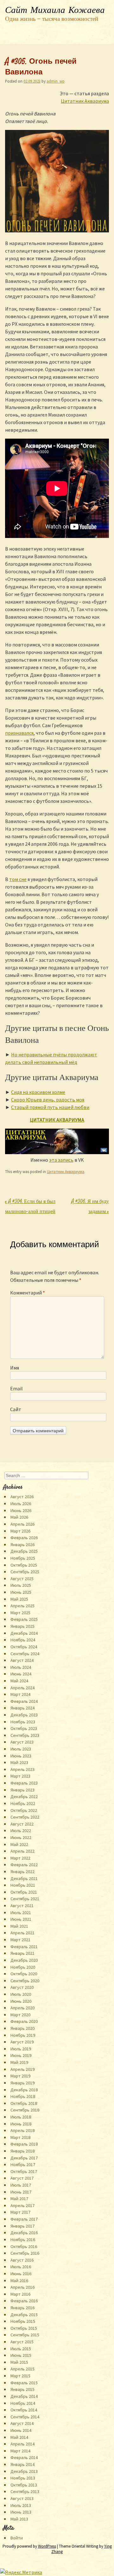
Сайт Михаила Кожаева (55, 10)
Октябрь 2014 (24, 2410)
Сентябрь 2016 (25, 2253)
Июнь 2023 (21, 1756)
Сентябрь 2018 (25, 2110)
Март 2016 (20, 2294)
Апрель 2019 (22, 2069)
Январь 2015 (22, 2389)
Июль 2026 (21, 1504)
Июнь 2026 (21, 1510)
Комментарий (28, 1293)
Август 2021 (22, 1906)
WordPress (47, 2546)
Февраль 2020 (24, 2021)
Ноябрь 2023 (23, 1722)
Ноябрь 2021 (23, 1885)
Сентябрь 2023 (25, 1735)
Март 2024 (20, 1694)
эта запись (61, 1160)
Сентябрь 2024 (25, 1654)
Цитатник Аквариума (85, 101)
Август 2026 (22, 1497)
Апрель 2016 (22, 2287)
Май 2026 (19, 1517)
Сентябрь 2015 (25, 2335)
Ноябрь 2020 (23, 1967)
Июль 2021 (21, 1913)
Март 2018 (20, 2137)
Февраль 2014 (24, 2457)
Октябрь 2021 (24, 1892)
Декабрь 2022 (24, 1796)
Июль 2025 (21, 1585)
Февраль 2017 (24, 2219)
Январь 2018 (22, 2151)
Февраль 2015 (24, 2383)
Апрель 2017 (22, 2205)
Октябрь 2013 (24, 2485)
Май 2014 (19, 2437)
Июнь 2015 (21, 2355)
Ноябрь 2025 (23, 1558)
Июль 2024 (21, 1667)
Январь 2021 (22, 1953)
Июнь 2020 (21, 2001)
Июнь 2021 (21, 1919)
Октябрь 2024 (24, 1647)
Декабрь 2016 (24, 2233)
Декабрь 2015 (24, 2315)
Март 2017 (20, 2212)
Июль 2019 (21, 2049)
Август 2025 (22, 1579)
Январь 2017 (22, 2226)
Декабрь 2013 (24, 2471)
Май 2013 (19, 2519)
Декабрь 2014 (24, 2396)
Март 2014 (20, 2451)
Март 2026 (20, 1531)
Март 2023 (20, 1776)
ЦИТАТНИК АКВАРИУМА (57, 1120)
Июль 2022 (21, 1831)
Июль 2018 (21, 2117)
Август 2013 (22, 2498)
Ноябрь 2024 (23, 1640)
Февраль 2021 (24, 1947)
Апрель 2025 (22, 1606)
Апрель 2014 (22, 2444)
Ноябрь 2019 (23, 2035)
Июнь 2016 (21, 2274)
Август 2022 (22, 1824)
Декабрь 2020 (24, 1960)
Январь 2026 (22, 1545)
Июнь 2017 (21, 2192)
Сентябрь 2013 (25, 2491)
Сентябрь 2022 (25, 1817)
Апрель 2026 (22, 1524)
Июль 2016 (21, 2267)
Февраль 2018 (24, 2144)
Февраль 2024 (24, 1701)
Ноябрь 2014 (23, 2403)
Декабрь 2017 (24, 2158)
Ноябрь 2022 (23, 1803)
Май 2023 (19, 1762)
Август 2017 (22, 2178)
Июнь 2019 (21, 2055)
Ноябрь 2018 (23, 2096)
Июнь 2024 (21, 1674)
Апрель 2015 (22, 2369)
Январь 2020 (22, 2028)
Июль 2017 (21, 2185)
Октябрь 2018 (24, 2103)
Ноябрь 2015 (23, 2321)
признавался (19, 733)
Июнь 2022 (21, 1837)
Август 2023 (22, 1742)
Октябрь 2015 (24, 2328)
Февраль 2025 (24, 1619)
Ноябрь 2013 (23, 2478)
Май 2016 (19, 2281)
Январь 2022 (22, 1872)
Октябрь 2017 (24, 2171)
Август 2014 (22, 2423)
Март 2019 (20, 2076)
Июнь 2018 (21, 2124)
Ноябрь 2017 (23, 2164)
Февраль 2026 (24, 1538)
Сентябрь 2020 (25, 1981)
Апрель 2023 (22, 1769)
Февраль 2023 (24, 1783)
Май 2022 (19, 1844)
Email (16, 1388)
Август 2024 (22, 1660)
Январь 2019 (22, 2083)
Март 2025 (20, 1613)
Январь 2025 (22, 1626)
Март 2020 (20, 2015)
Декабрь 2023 (24, 1715)
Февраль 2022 (24, 1865)
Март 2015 (20, 2376)
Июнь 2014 (21, 2430)
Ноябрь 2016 (23, 2240)
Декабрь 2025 (24, 1551)
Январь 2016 (22, 2308)
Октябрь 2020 (24, 1974)
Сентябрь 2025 (25, 1572)
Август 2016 (22, 2260)
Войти (17, 2538)
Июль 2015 (21, 2349)
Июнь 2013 (21, 2512)
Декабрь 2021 (24, 1878)
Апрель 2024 (22, 1688)
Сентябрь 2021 (25, 1899)
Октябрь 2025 (24, 1565)
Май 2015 (19, 2362)
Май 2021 (19, 1926)
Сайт (16, 1409)
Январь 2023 (22, 1790)
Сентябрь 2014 (25, 2417)
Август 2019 (22, 2042)
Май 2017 (19, 2199)
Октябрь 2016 (24, 2246)
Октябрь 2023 (24, 1728)
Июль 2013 (21, 2505)
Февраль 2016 (24, 2301)
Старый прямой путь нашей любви (50, 1107)
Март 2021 (20, 1940)
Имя (15, 1368)
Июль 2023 (21, 1749)
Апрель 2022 (22, 1851)
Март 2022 (20, 1858)
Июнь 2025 (21, 1592)
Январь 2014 (22, 2464)
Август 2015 (22, 2342)
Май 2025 (19, 1599)
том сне (18, 879)
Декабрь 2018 (24, 2090)
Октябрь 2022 (24, 1810)
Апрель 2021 (22, 1933)
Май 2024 (19, 1681)
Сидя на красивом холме (38, 1092)
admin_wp (56, 81)
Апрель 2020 (22, 2008)
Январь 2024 (22, 1708)
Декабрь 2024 (24, 1633)
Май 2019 (19, 2062)
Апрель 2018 (22, 2130)
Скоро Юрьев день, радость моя (48, 1100)
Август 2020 (22, 1987)
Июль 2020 (21, 1994)
